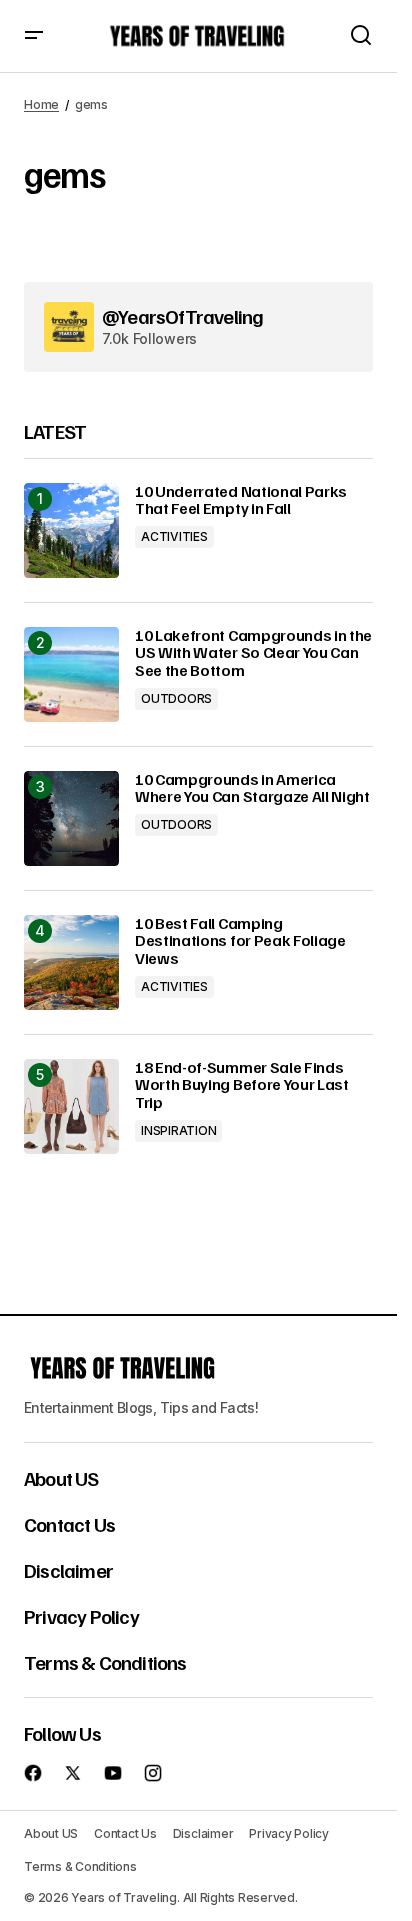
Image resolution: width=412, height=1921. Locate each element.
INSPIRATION (178, 1130)
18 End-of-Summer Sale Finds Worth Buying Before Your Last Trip (242, 1085)
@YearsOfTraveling (182, 316)
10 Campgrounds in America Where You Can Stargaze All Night (252, 788)
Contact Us (69, 1524)
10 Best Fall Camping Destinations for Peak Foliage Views (240, 941)
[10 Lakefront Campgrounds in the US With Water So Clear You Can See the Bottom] (71, 674)
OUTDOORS (176, 698)
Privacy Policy (81, 1616)
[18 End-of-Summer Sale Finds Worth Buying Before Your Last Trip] (71, 1106)
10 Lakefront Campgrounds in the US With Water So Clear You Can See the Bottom (253, 653)
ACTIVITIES (174, 536)
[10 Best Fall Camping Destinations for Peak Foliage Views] (71, 962)
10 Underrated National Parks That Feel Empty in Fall (241, 500)
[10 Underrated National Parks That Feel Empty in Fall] (71, 530)
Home (41, 104)
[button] (34, 36)
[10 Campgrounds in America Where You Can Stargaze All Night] (71, 818)
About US (61, 1478)
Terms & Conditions (105, 1662)
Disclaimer (68, 1570)
